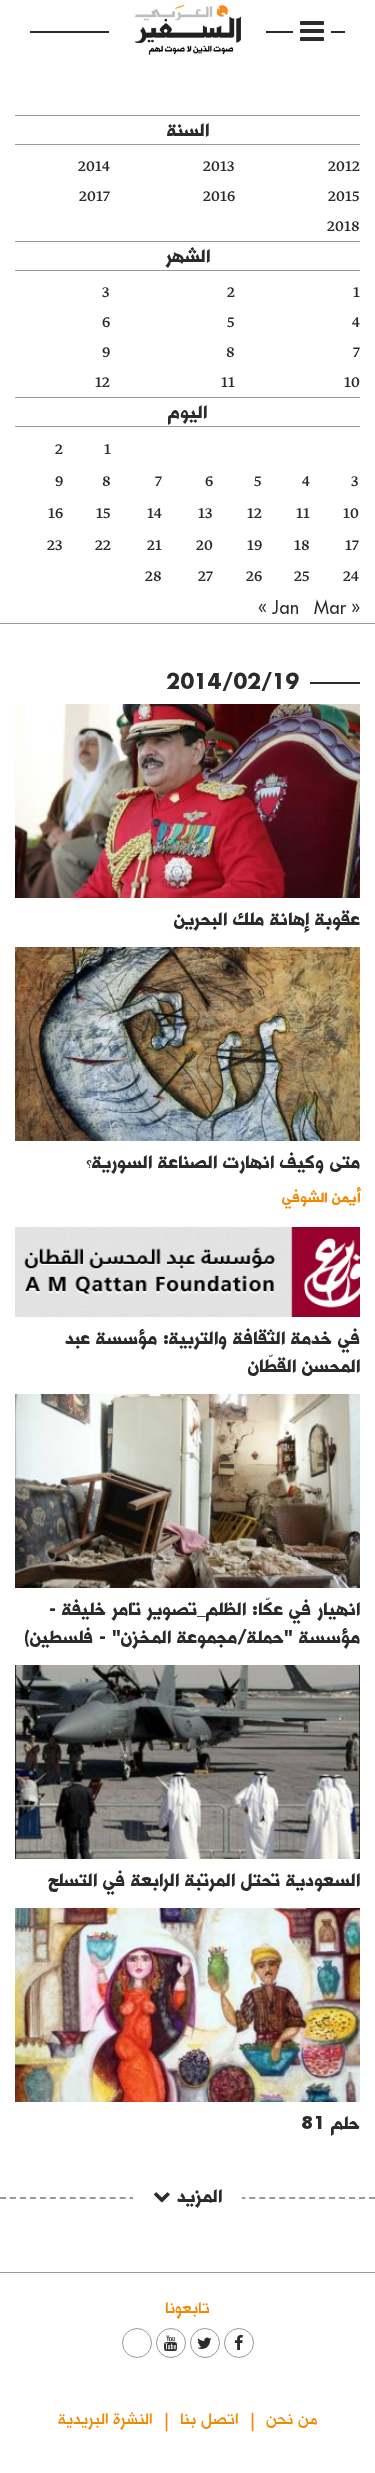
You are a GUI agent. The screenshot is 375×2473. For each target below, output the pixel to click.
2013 (219, 166)
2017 (94, 196)
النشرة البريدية (105, 2417)
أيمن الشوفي (321, 1196)
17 (352, 545)
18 (302, 545)
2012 (344, 166)
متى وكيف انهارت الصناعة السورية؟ (223, 1161)
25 (302, 576)
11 (228, 382)
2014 (94, 166)
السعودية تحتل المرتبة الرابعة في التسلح (204, 1879)
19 (254, 545)
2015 (344, 196)
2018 (343, 226)
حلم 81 (330, 2122)
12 (102, 382)
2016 (219, 196)
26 (254, 576)
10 (352, 382)
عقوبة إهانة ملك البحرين (267, 918)
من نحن (291, 2417)
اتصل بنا (209, 2417)
